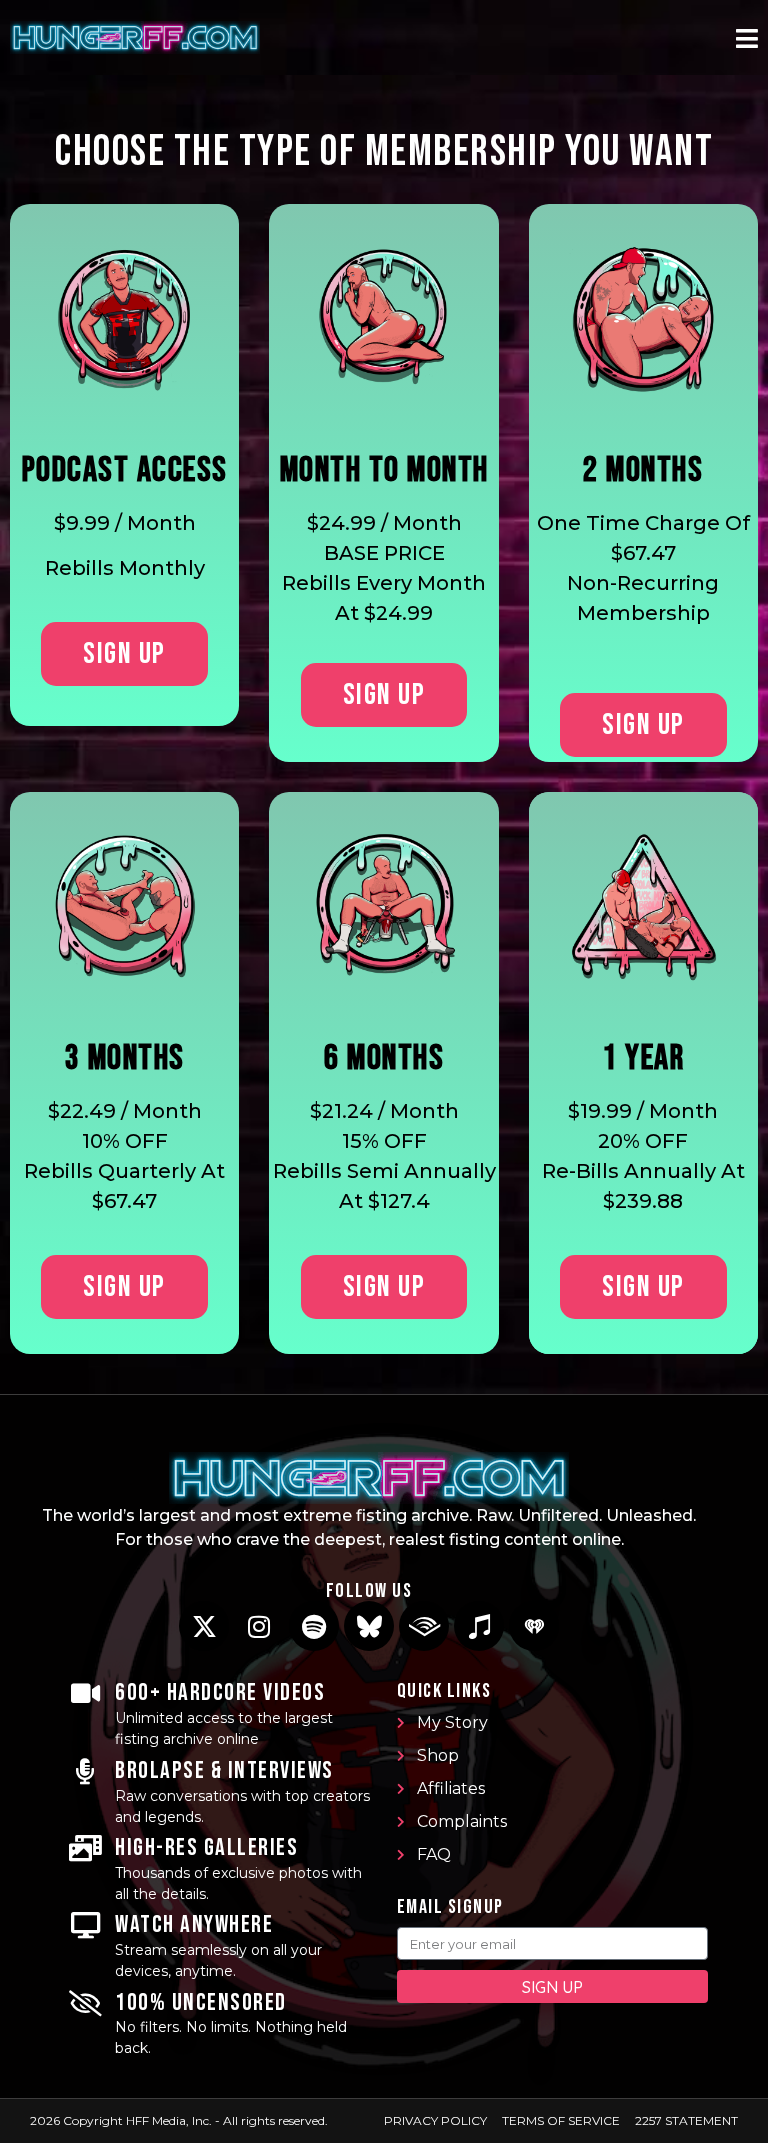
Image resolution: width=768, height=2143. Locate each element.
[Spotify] (314, 1626)
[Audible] (424, 1626)
